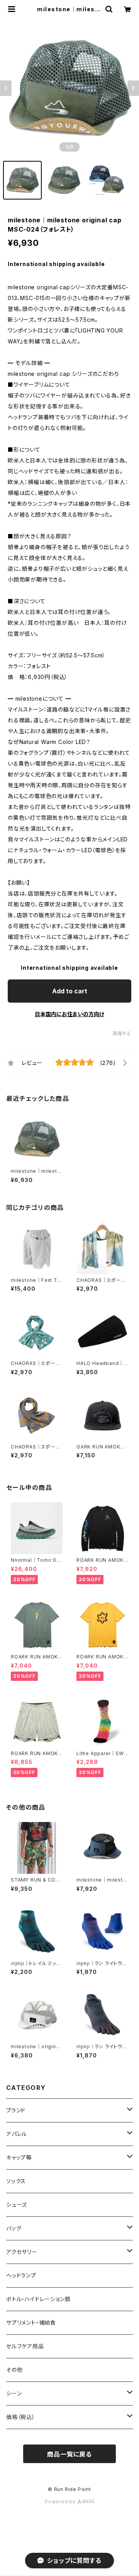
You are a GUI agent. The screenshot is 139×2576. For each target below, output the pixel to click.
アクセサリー (22, 2252)
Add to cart (70, 991)
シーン (14, 2393)
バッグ (14, 2228)
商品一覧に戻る (69, 2454)
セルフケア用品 (25, 2346)
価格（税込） (21, 2417)
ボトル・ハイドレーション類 (38, 2299)
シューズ (17, 2205)
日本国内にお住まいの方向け (69, 1014)
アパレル (17, 2134)
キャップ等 (19, 2157)
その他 (14, 2370)
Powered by (61, 2502)
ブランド (16, 2110)
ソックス (16, 2181)
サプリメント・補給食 (31, 2323)
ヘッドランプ (21, 2275)
